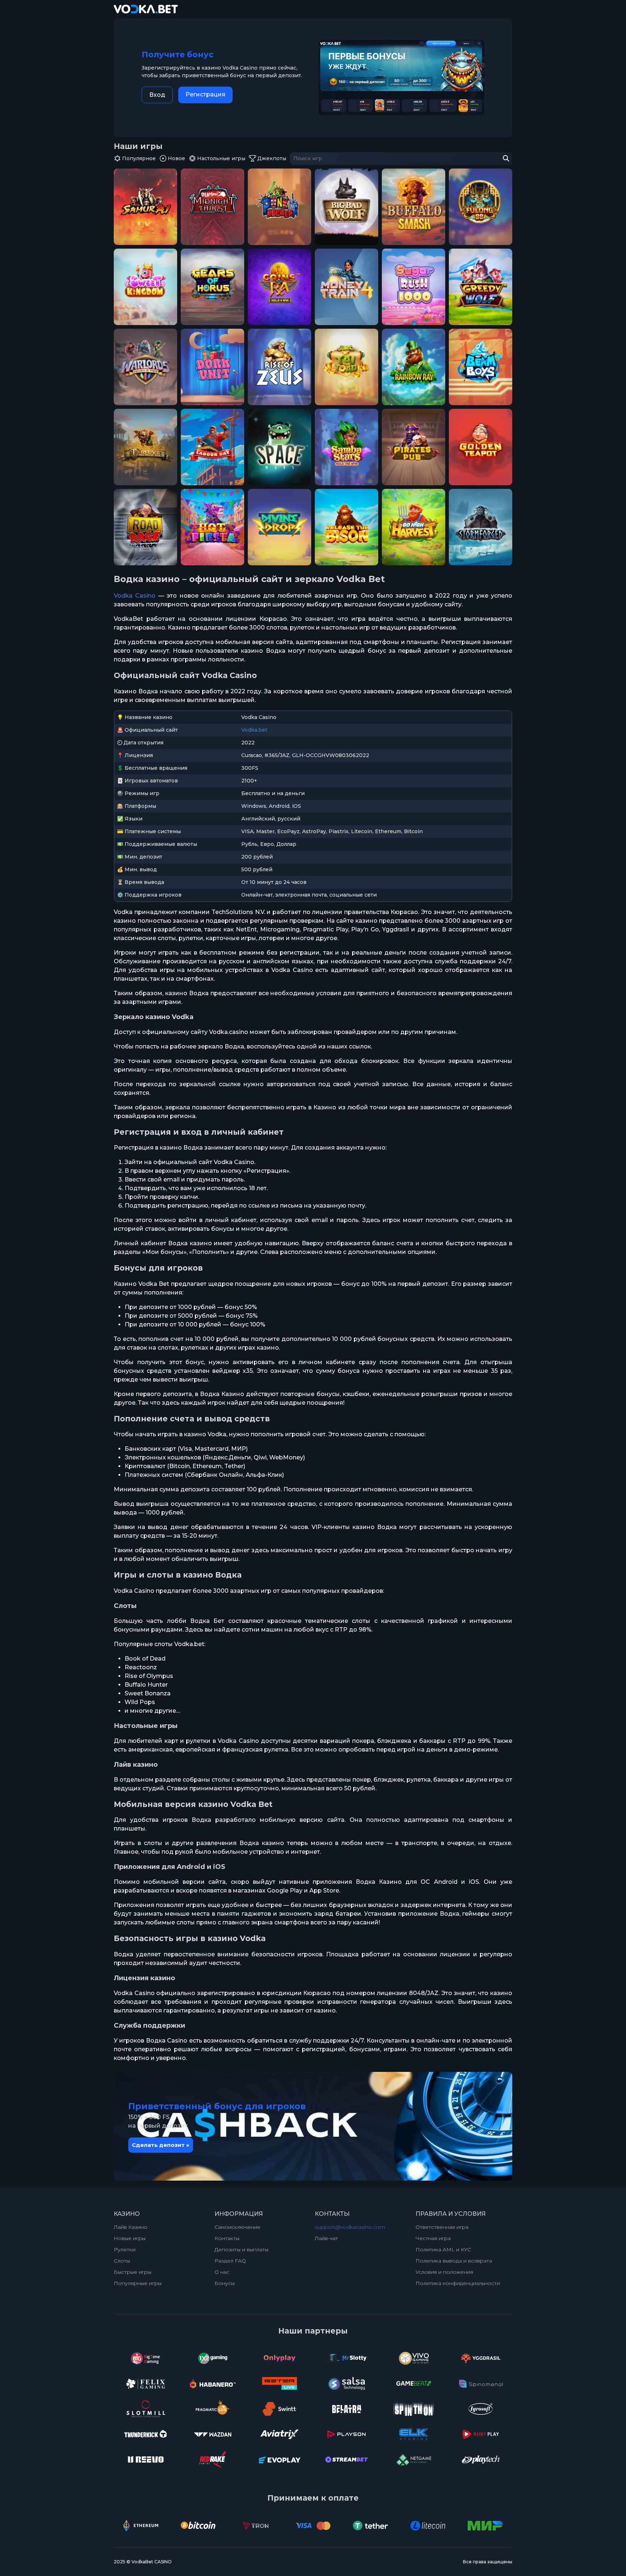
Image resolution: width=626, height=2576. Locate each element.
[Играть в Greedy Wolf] (481, 287)
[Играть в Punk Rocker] (279, 207)
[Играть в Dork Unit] (212, 367)
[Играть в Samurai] (145, 207)
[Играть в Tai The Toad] (347, 367)
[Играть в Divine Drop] (279, 527)
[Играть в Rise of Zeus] (279, 367)
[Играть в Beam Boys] (481, 367)
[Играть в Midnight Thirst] (212, 207)
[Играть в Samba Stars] (347, 447)
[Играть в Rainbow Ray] (414, 367)
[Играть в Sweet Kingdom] (145, 287)
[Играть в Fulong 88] (481, 207)
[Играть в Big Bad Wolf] (347, 207)
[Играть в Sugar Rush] (414, 287)
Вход (157, 95)
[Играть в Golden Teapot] (481, 447)
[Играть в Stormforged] (481, 527)
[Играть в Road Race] (145, 527)
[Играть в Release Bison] (347, 527)
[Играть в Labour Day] (212, 447)
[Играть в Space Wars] (279, 447)
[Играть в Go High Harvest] (414, 527)
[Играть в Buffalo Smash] (414, 207)
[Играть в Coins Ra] (279, 287)
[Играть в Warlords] (145, 367)
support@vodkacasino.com (350, 2227)
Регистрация (205, 94)
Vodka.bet (254, 730)
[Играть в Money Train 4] (347, 287)
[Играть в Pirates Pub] (414, 447)
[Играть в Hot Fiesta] (212, 527)
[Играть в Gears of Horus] (212, 287)
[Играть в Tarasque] (145, 447)
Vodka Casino (135, 596)
